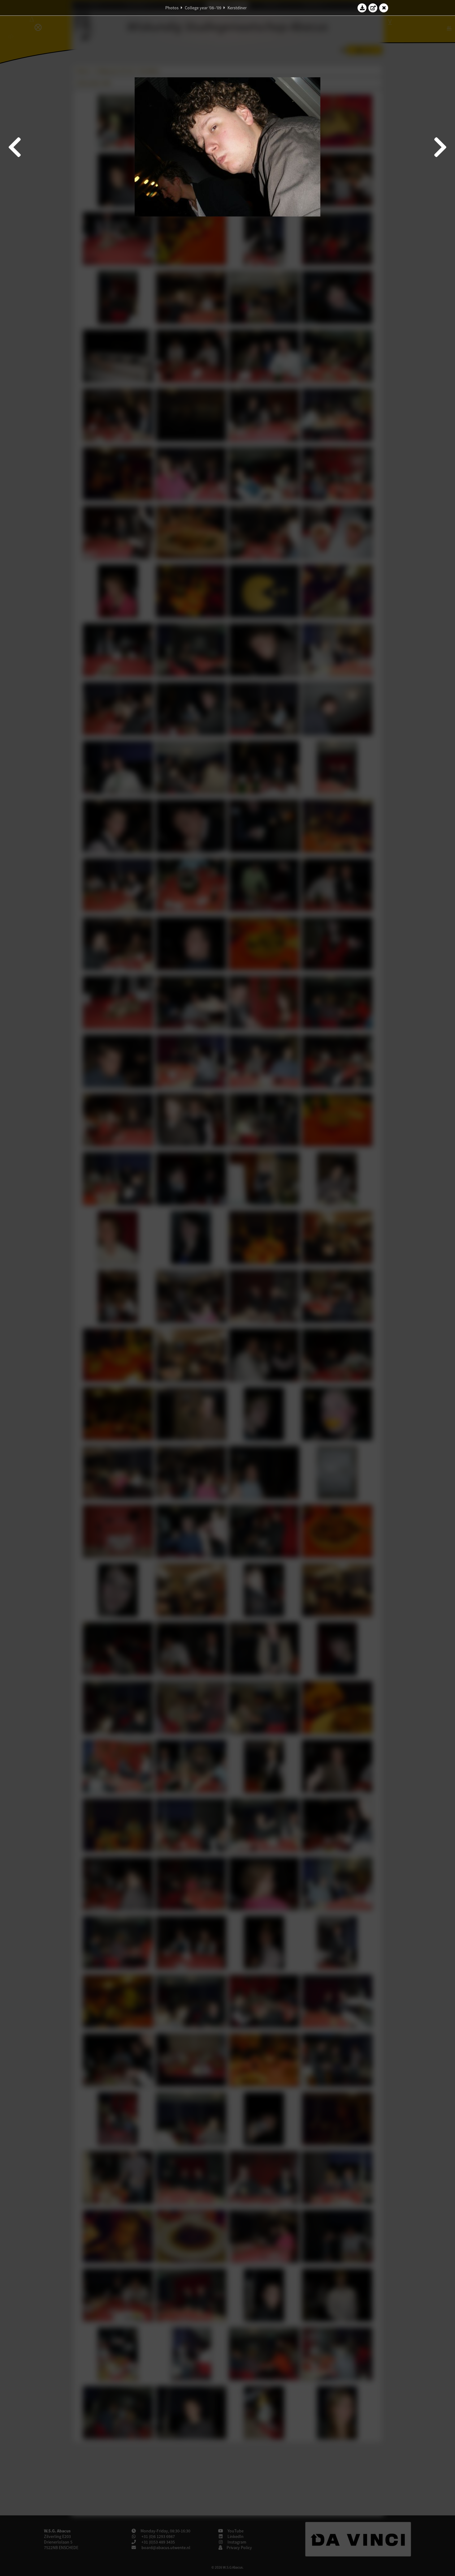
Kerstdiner (237, 8)
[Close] (384, 8)
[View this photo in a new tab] (373, 8)
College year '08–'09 (203, 8)
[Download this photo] (362, 8)
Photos (172, 8)
